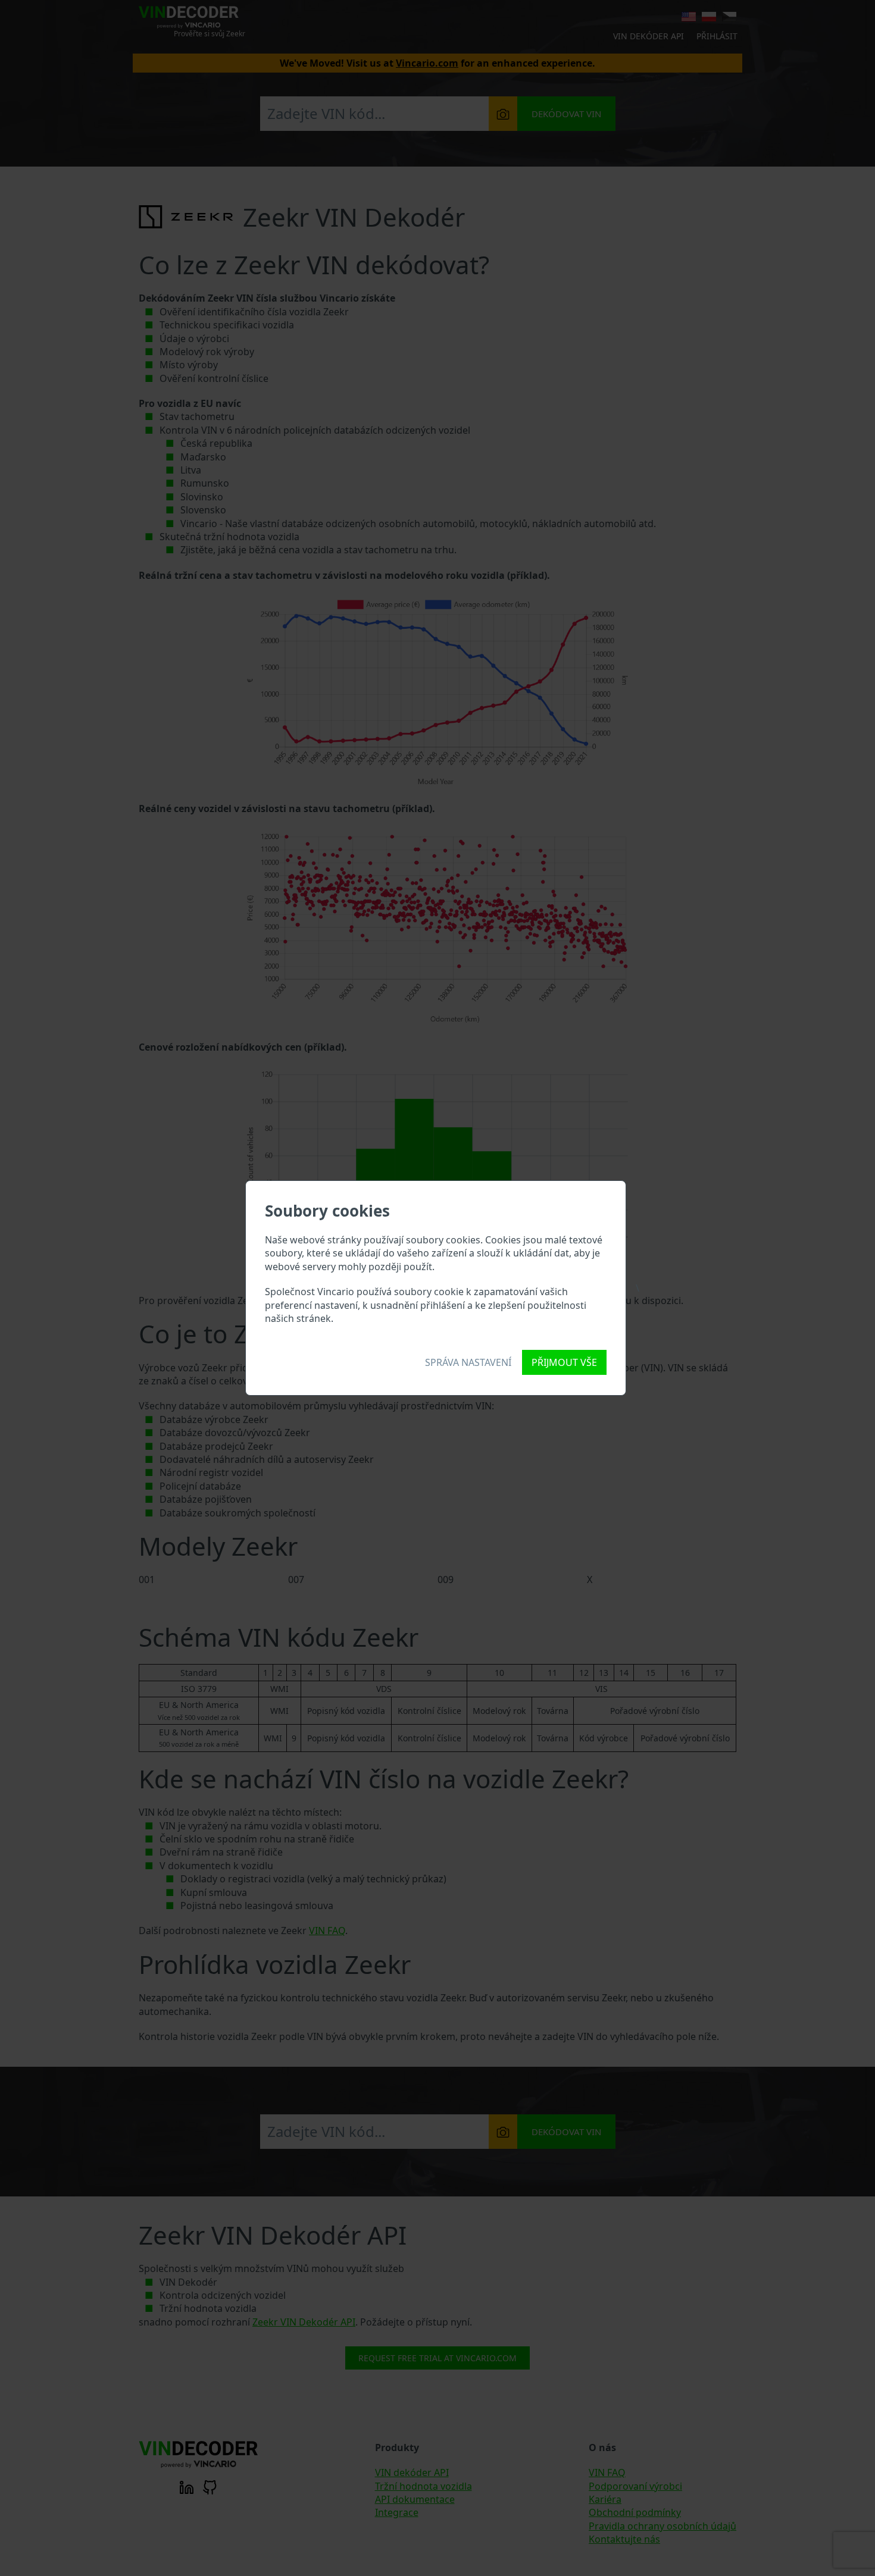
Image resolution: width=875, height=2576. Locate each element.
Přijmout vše (564, 1362)
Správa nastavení (468, 1362)
